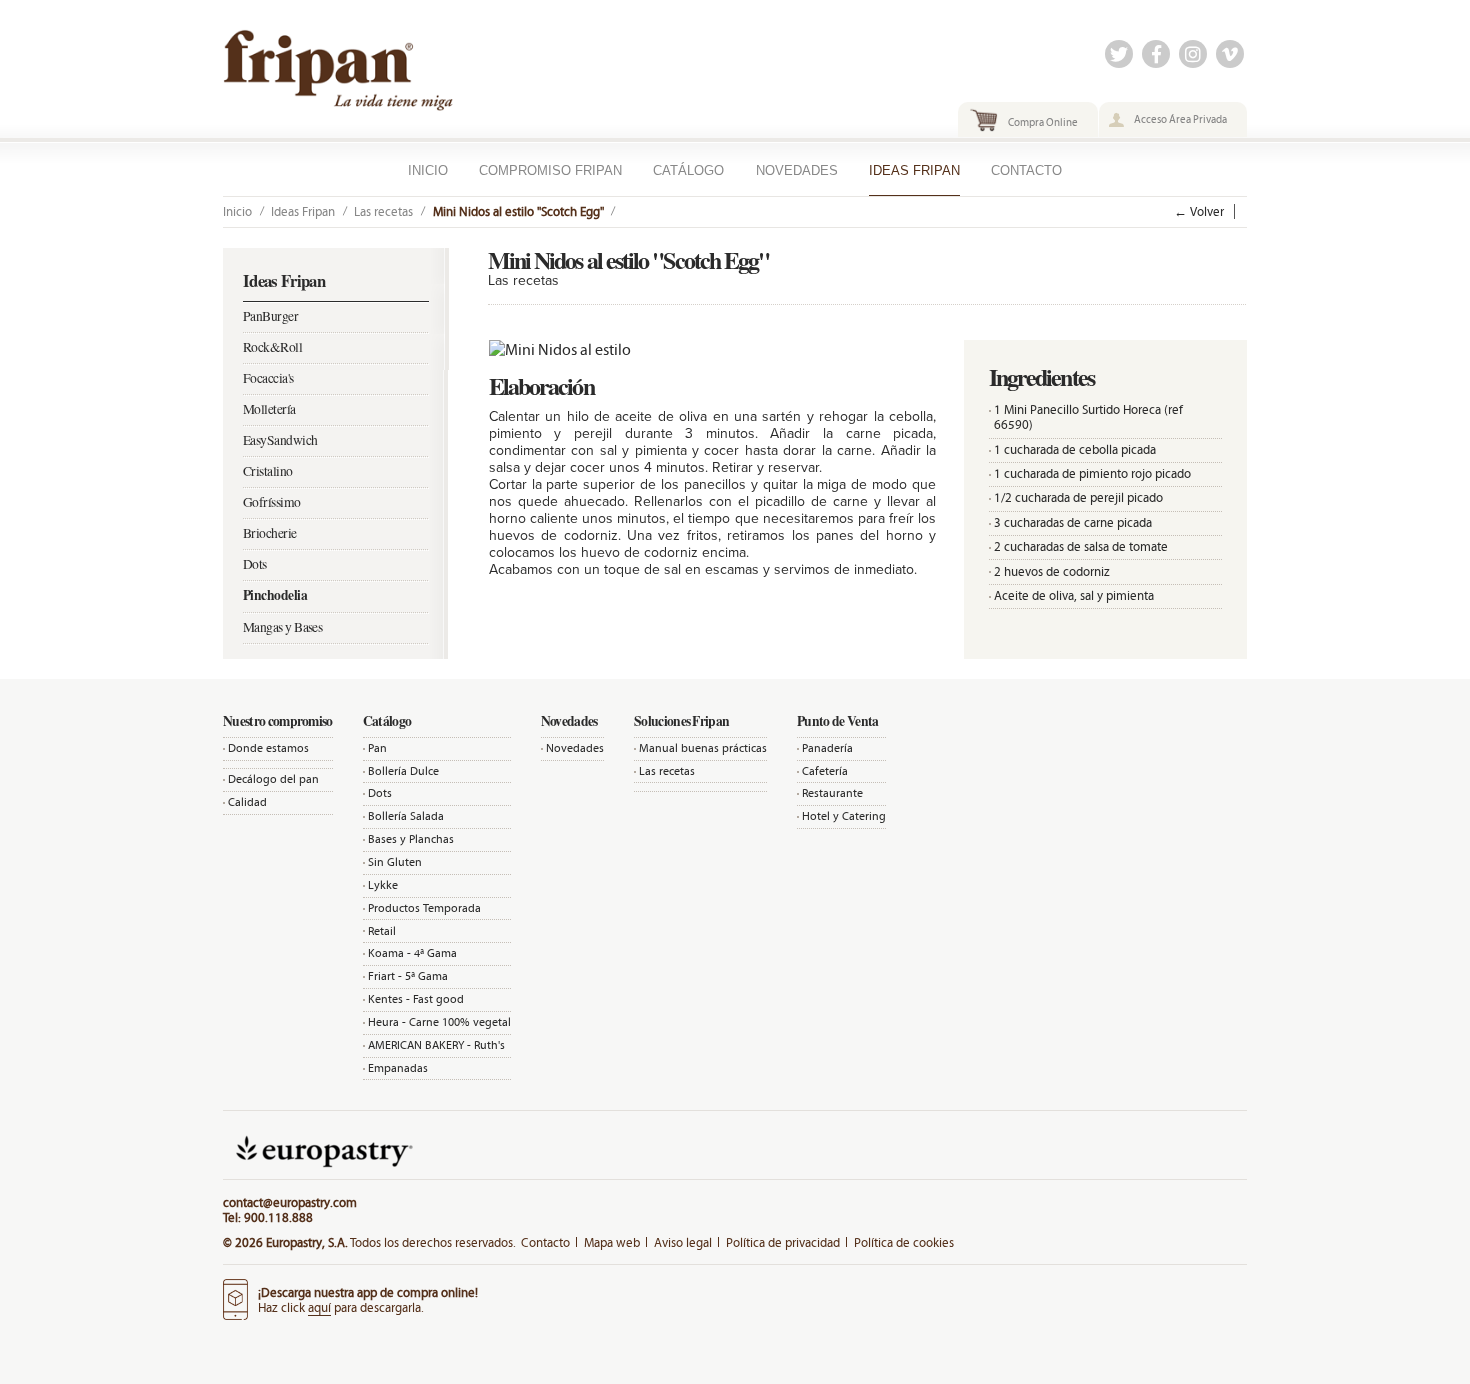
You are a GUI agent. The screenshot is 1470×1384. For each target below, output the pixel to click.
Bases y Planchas (411, 839)
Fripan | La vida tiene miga (380, 77)
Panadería (827, 748)
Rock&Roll (272, 347)
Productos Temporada (424, 908)
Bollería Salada (406, 816)
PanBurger (270, 316)
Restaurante (832, 793)
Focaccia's (268, 378)
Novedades (797, 170)
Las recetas (383, 211)
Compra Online (1043, 122)
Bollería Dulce (403, 771)
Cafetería (825, 771)
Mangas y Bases (282, 627)
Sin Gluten (395, 862)
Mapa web (612, 1242)
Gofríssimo (272, 502)
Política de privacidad (783, 1242)
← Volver (1199, 211)
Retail (382, 931)
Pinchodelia (275, 595)
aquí (319, 1307)
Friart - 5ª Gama (408, 976)
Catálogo (688, 170)
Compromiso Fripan (550, 170)
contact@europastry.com (290, 1202)
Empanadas (398, 1068)
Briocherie (270, 533)
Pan (377, 748)
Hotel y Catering (844, 816)
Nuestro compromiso (278, 721)
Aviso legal (683, 1242)
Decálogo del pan (273, 779)
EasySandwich (280, 440)
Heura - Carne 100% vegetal (439, 1022)
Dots (255, 564)
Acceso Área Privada (1180, 119)
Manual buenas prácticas (703, 748)
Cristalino (268, 471)
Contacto (1026, 170)
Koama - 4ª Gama (412, 953)
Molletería (269, 409)
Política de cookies (904, 1242)
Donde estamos (268, 748)
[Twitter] (1119, 56)
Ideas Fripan (914, 170)
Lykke (383, 885)
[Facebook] (1156, 56)
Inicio (428, 170)
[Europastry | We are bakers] (322, 1171)
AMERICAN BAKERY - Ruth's (436, 1045)
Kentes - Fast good (416, 999)
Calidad (247, 802)
